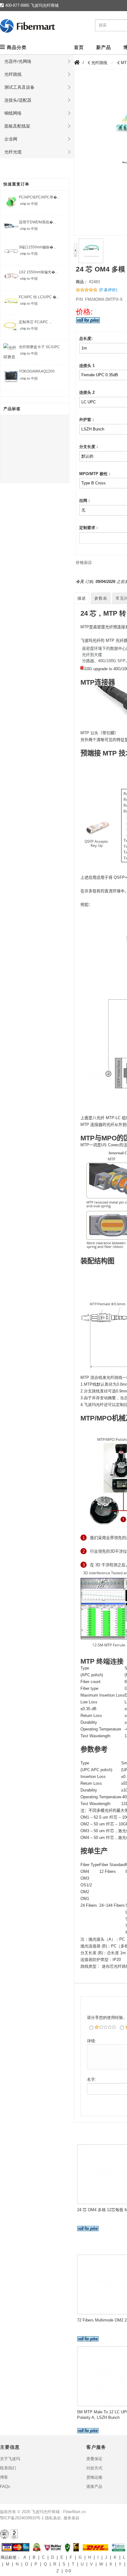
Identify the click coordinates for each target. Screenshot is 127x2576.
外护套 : (86, 420)
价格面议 (84, 562)
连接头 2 (87, 392)
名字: (92, 2079)
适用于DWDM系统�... (37, 222)
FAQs (5, 2486)
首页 (79, 47)
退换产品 (94, 2486)
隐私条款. (54, 2518)
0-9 (68, 2571)
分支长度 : (88, 447)
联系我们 (8, 2468)
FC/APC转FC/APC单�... (39, 197)
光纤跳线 (13, 74)
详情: (92, 2041)
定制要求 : (88, 528)
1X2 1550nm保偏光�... (38, 272)
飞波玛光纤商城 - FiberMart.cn (59, 2512)
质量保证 (94, 2459)
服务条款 (72, 2518)
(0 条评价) (108, 290)
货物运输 (94, 2477)
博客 (4, 2477)
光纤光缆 (13, 152)
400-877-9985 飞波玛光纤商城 (32, 5)
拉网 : (84, 501)
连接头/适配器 (18, 100)
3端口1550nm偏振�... (37, 247)
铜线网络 (13, 113)
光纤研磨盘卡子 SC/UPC (39, 347)
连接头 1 (87, 366)
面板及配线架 (17, 126)
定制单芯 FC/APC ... (35, 322)
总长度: (86, 338)
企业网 (11, 139)
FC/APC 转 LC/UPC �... (39, 297)
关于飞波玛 (10, 2459)
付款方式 (94, 2468)
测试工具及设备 (19, 87)
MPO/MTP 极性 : (95, 474)
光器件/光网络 (18, 61)
